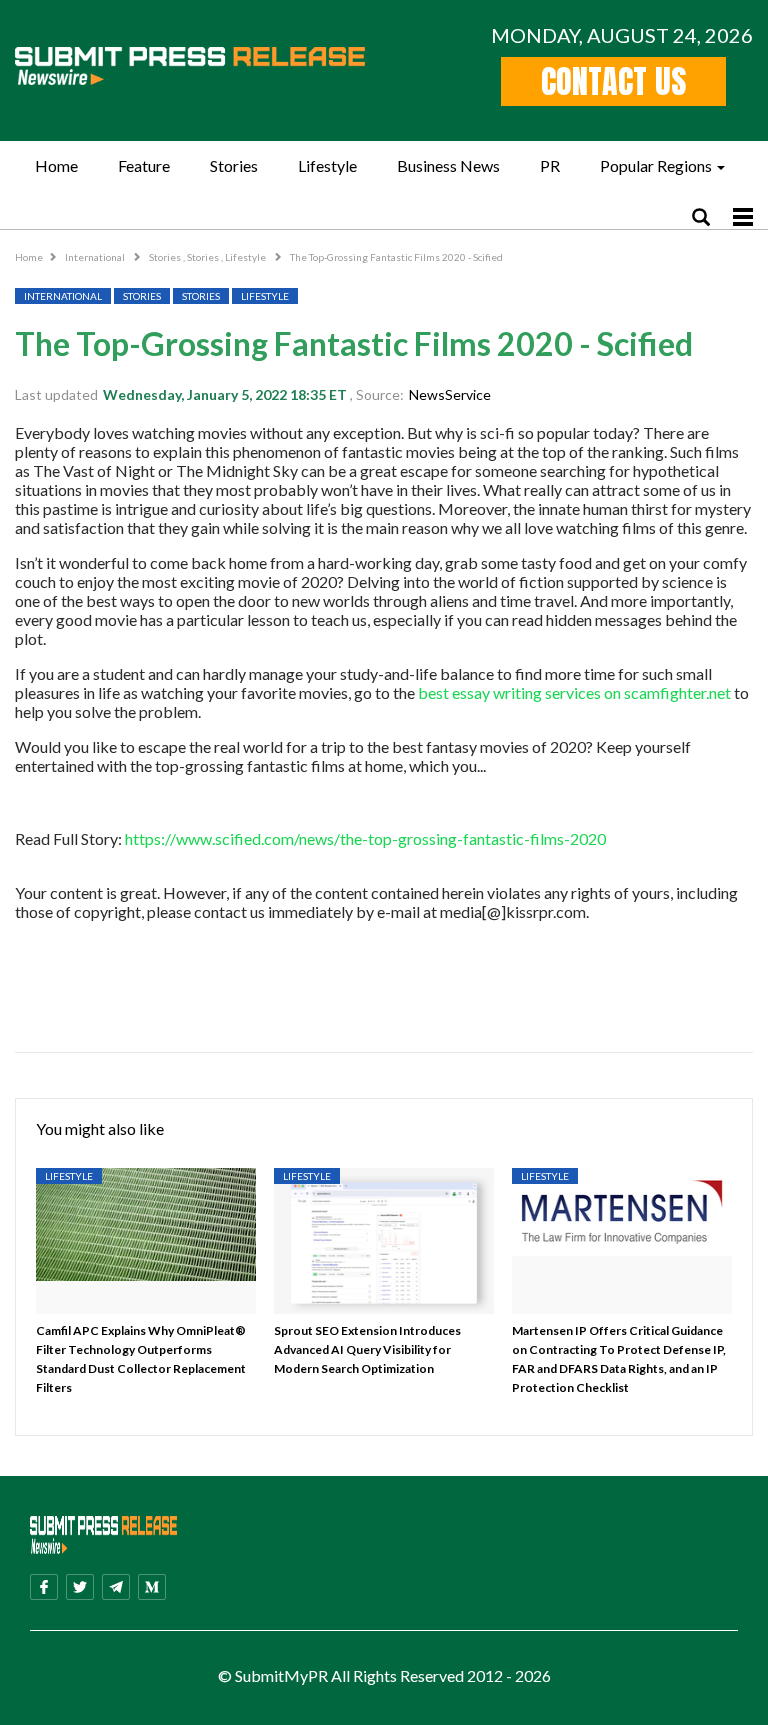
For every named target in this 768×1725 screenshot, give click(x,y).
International (96, 257)
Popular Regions (656, 165)
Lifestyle (327, 165)
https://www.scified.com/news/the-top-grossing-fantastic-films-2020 (365, 838)
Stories (234, 165)
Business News (448, 165)
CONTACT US (613, 81)
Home (56, 165)
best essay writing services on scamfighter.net (574, 692)
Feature (144, 165)
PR (550, 165)
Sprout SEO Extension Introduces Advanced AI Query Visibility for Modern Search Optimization (367, 1349)
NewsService (450, 394)
